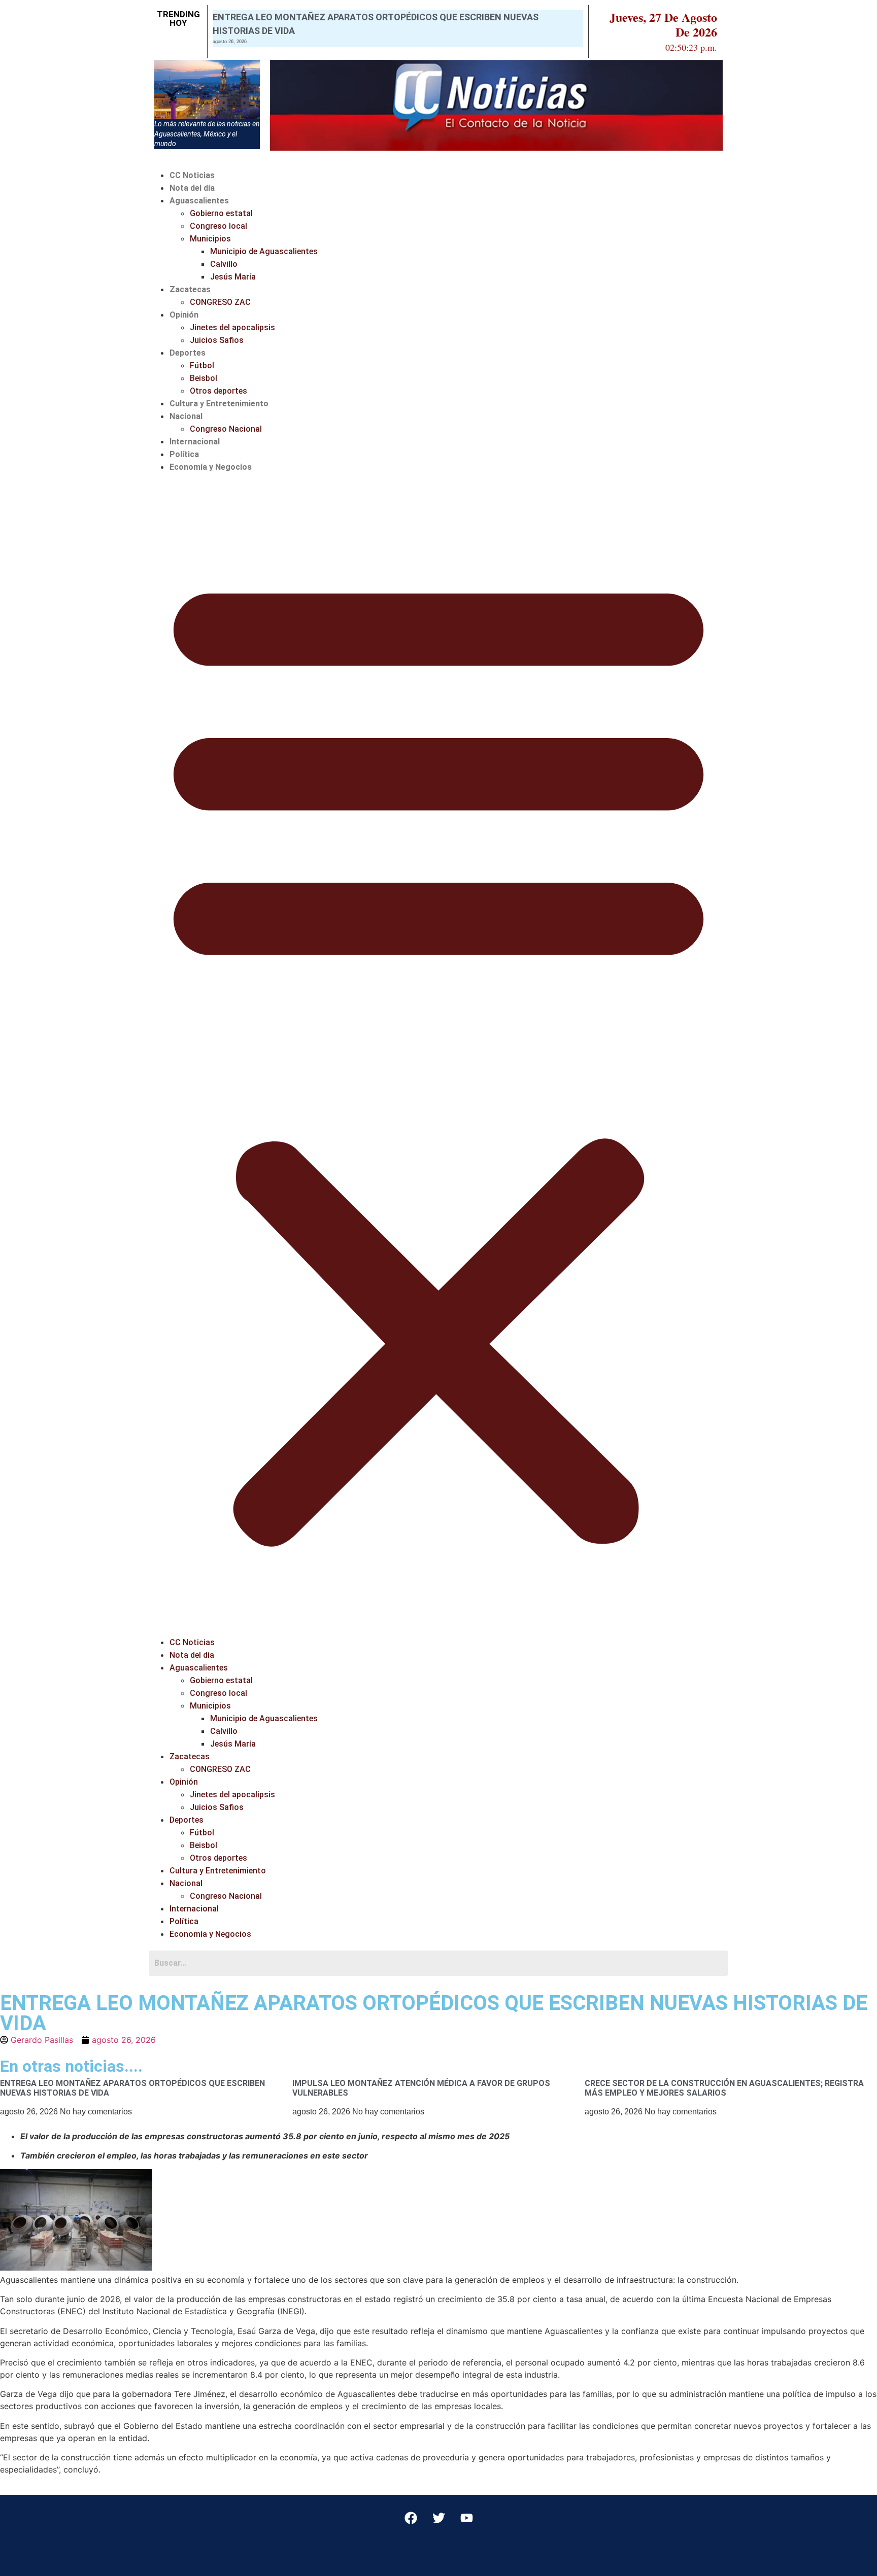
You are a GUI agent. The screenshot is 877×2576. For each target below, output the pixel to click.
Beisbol (204, 378)
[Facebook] (411, 2518)
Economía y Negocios (211, 467)
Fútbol (202, 365)
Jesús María (233, 277)
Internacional (195, 442)
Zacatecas (190, 289)
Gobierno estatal (221, 213)
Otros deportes (218, 391)
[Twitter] (438, 2518)
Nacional (186, 416)
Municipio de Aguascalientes (264, 251)
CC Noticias (192, 175)
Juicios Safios (217, 340)
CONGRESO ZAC (220, 302)
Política (184, 454)
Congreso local (218, 226)
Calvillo (224, 264)
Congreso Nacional (226, 429)
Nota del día (192, 188)
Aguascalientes (199, 201)
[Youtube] (466, 2518)
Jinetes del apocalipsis (232, 327)
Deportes (188, 353)
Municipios (210, 239)
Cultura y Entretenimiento (219, 404)
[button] (438, 1055)
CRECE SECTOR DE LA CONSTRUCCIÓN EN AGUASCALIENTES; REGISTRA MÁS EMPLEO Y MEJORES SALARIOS (724, 2088)
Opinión (184, 315)
